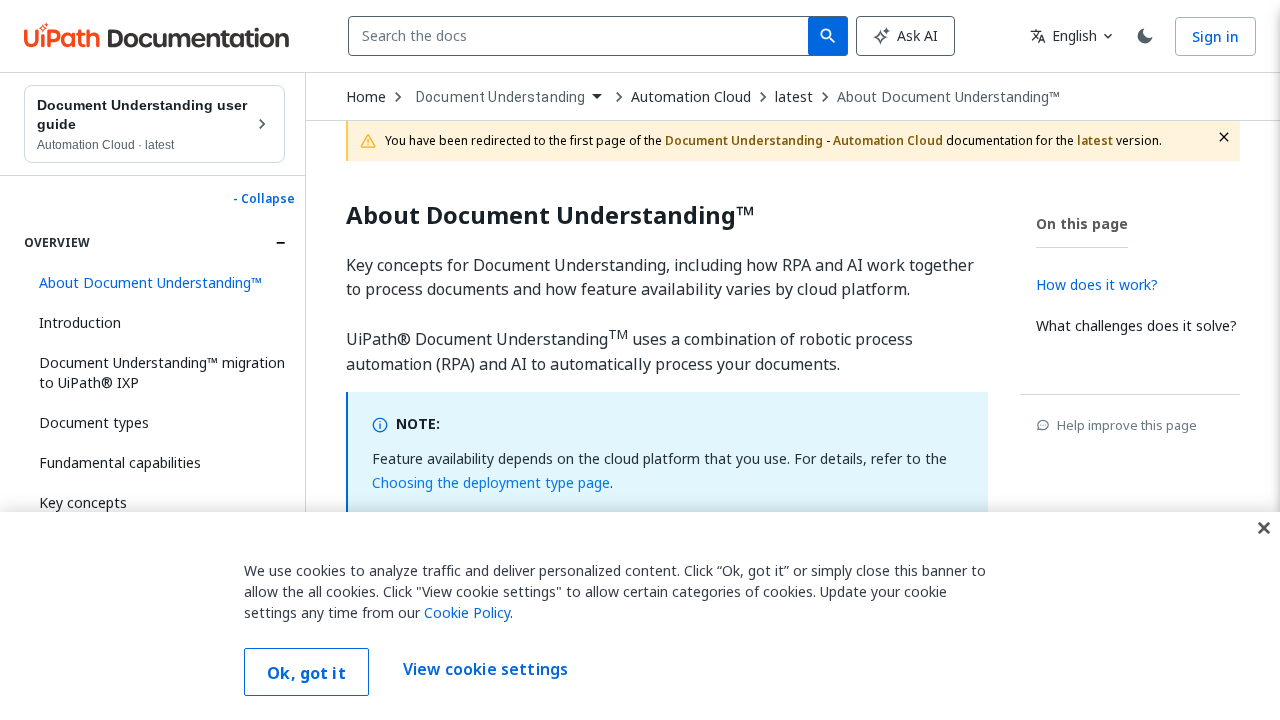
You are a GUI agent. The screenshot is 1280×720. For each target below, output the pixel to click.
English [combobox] (1063, 35)
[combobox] (582, 36)
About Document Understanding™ (948, 97)
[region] (640, 616)
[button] (154, 283)
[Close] (1264, 528)
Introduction (80, 322)
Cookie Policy (467, 612)
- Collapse (264, 199)
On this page (1082, 223)
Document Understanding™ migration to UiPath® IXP (162, 372)
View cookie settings (485, 670)
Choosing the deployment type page (491, 482)
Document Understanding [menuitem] (500, 97)
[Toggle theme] (1145, 36)
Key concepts (83, 502)
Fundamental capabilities (120, 462)
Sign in (1215, 36)
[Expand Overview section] (280, 243)
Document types (94, 422)
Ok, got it (306, 673)
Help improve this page (1127, 425)
